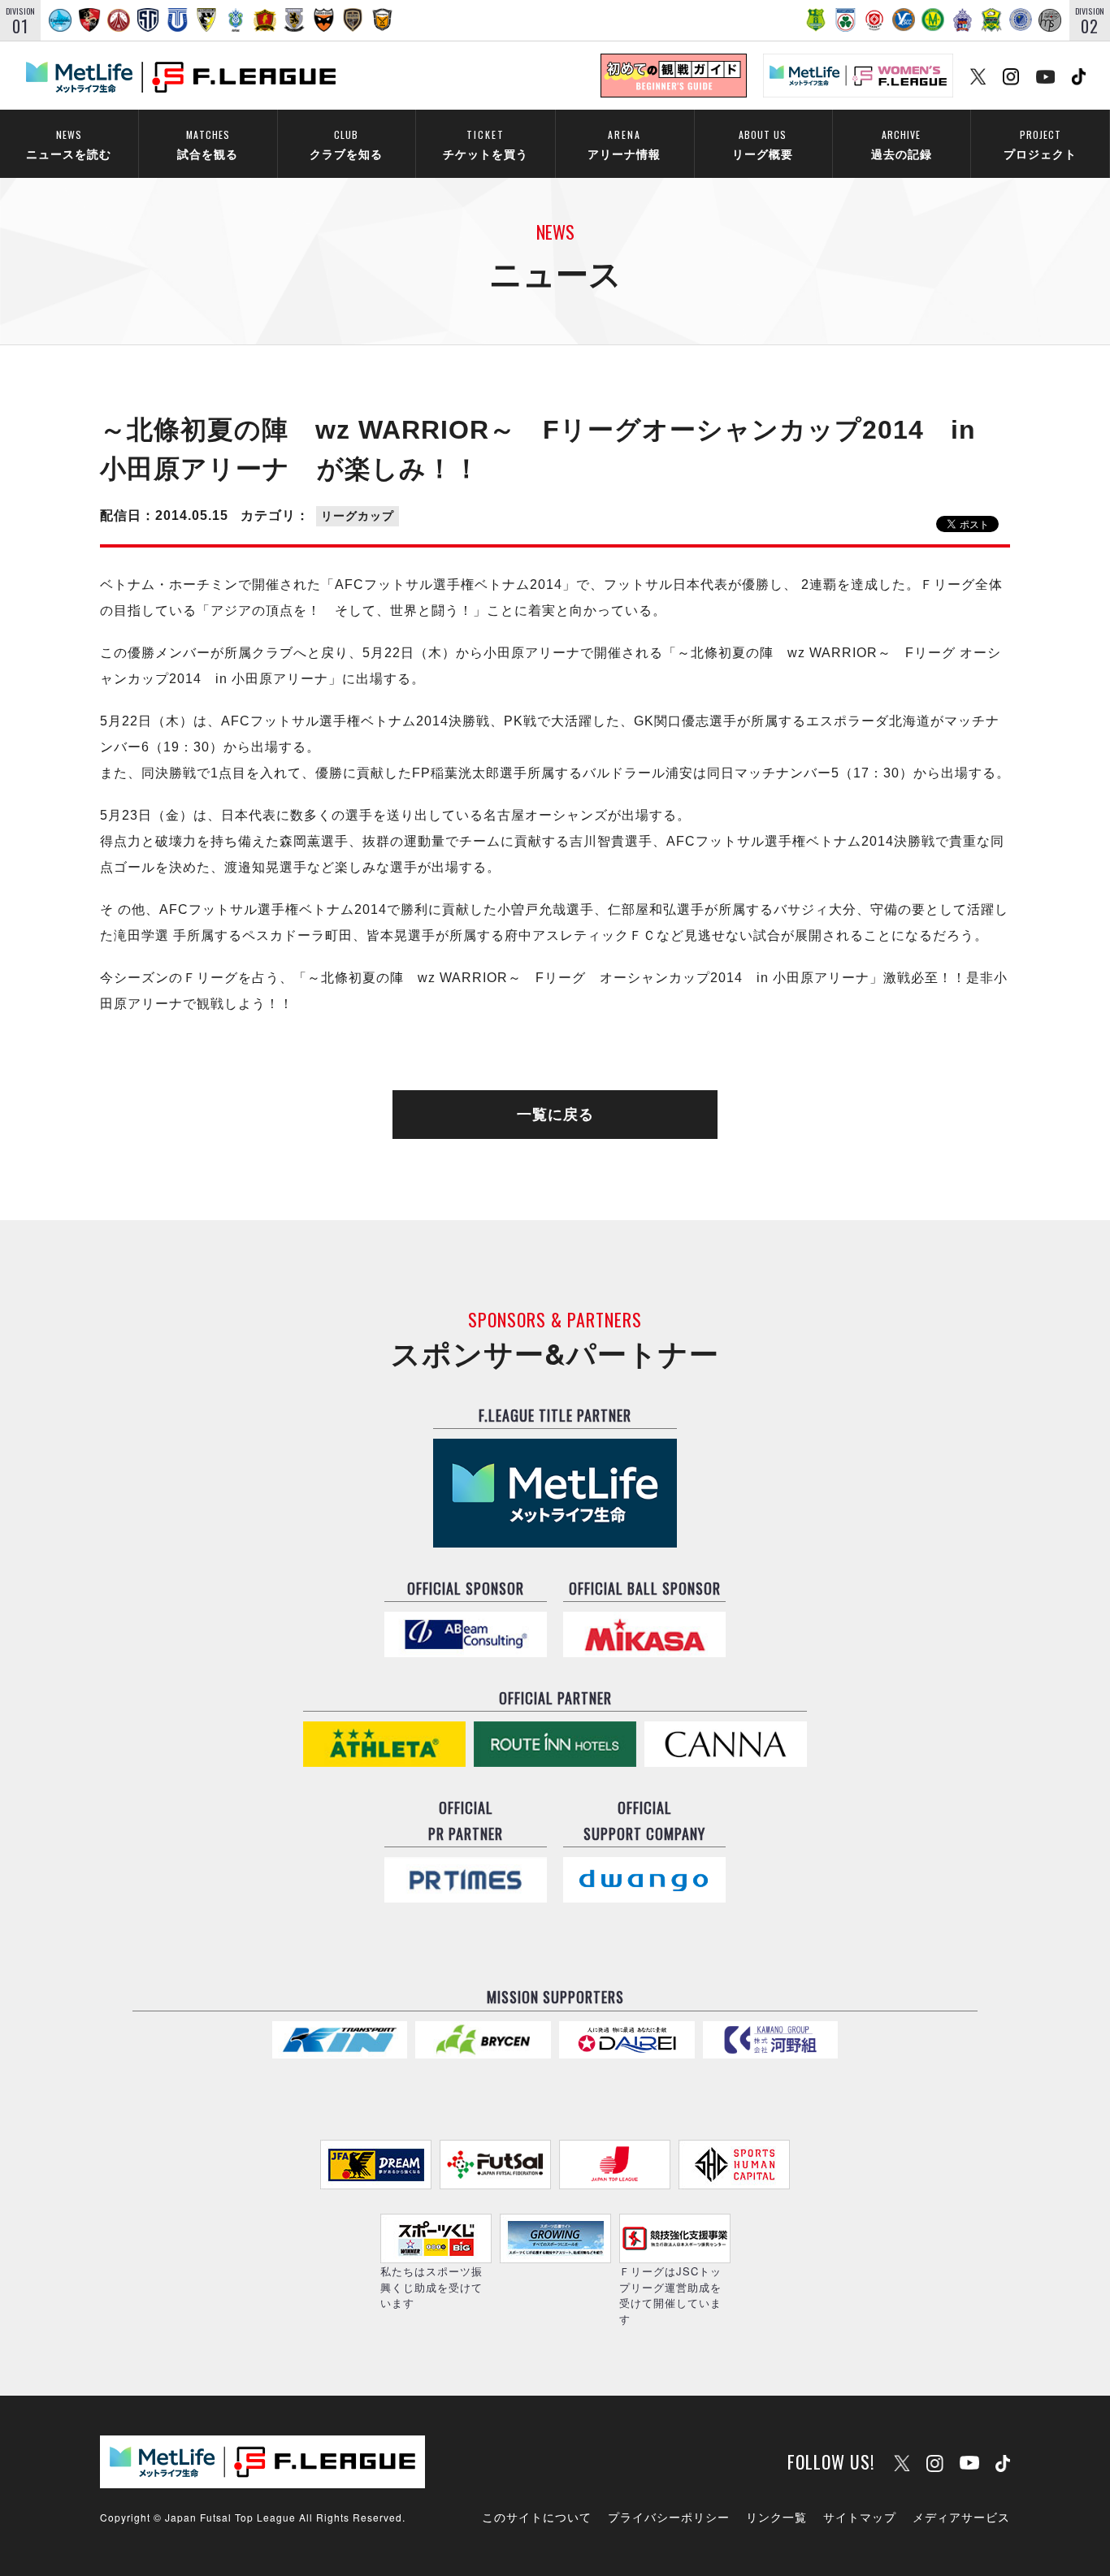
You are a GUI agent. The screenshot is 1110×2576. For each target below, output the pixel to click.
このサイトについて (537, 2517)
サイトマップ (860, 2517)
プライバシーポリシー (669, 2517)
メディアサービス (961, 2517)
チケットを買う (486, 144)
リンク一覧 (776, 2517)
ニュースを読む (69, 144)
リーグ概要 (763, 144)
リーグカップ (358, 516)
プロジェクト (1040, 144)
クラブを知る (346, 144)
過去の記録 (902, 144)
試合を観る (208, 144)
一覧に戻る (555, 1115)
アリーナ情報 (624, 144)
